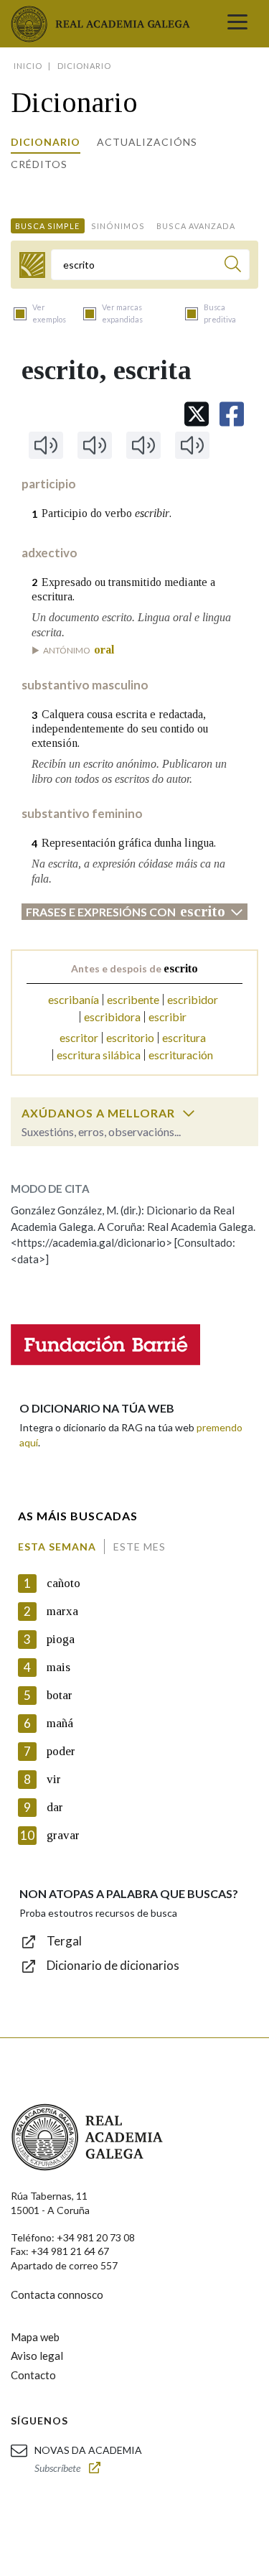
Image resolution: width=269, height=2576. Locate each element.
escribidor (193, 999)
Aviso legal (37, 2356)
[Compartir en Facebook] (232, 414)
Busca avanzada (196, 226)
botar (60, 1695)
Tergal (64, 1941)
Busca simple (47, 226)
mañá (60, 1723)
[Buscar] (233, 266)
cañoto (63, 1583)
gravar (63, 1835)
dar (55, 1807)
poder (61, 1751)
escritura (184, 1037)
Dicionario (46, 142)
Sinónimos (118, 226)
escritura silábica (99, 1055)
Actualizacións (147, 142)
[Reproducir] (46, 445)
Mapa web (35, 2337)
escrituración (181, 1055)
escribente (133, 999)
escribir (167, 1017)
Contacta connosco (57, 2294)
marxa (62, 1611)
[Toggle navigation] (237, 24)
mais (58, 1667)
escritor (79, 1037)
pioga (61, 1639)
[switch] (189, 1113)
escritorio (130, 1037)
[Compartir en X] (197, 414)
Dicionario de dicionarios (113, 1965)
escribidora (112, 1017)
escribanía (74, 999)
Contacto (33, 2375)
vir (54, 1779)
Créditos (39, 164)
